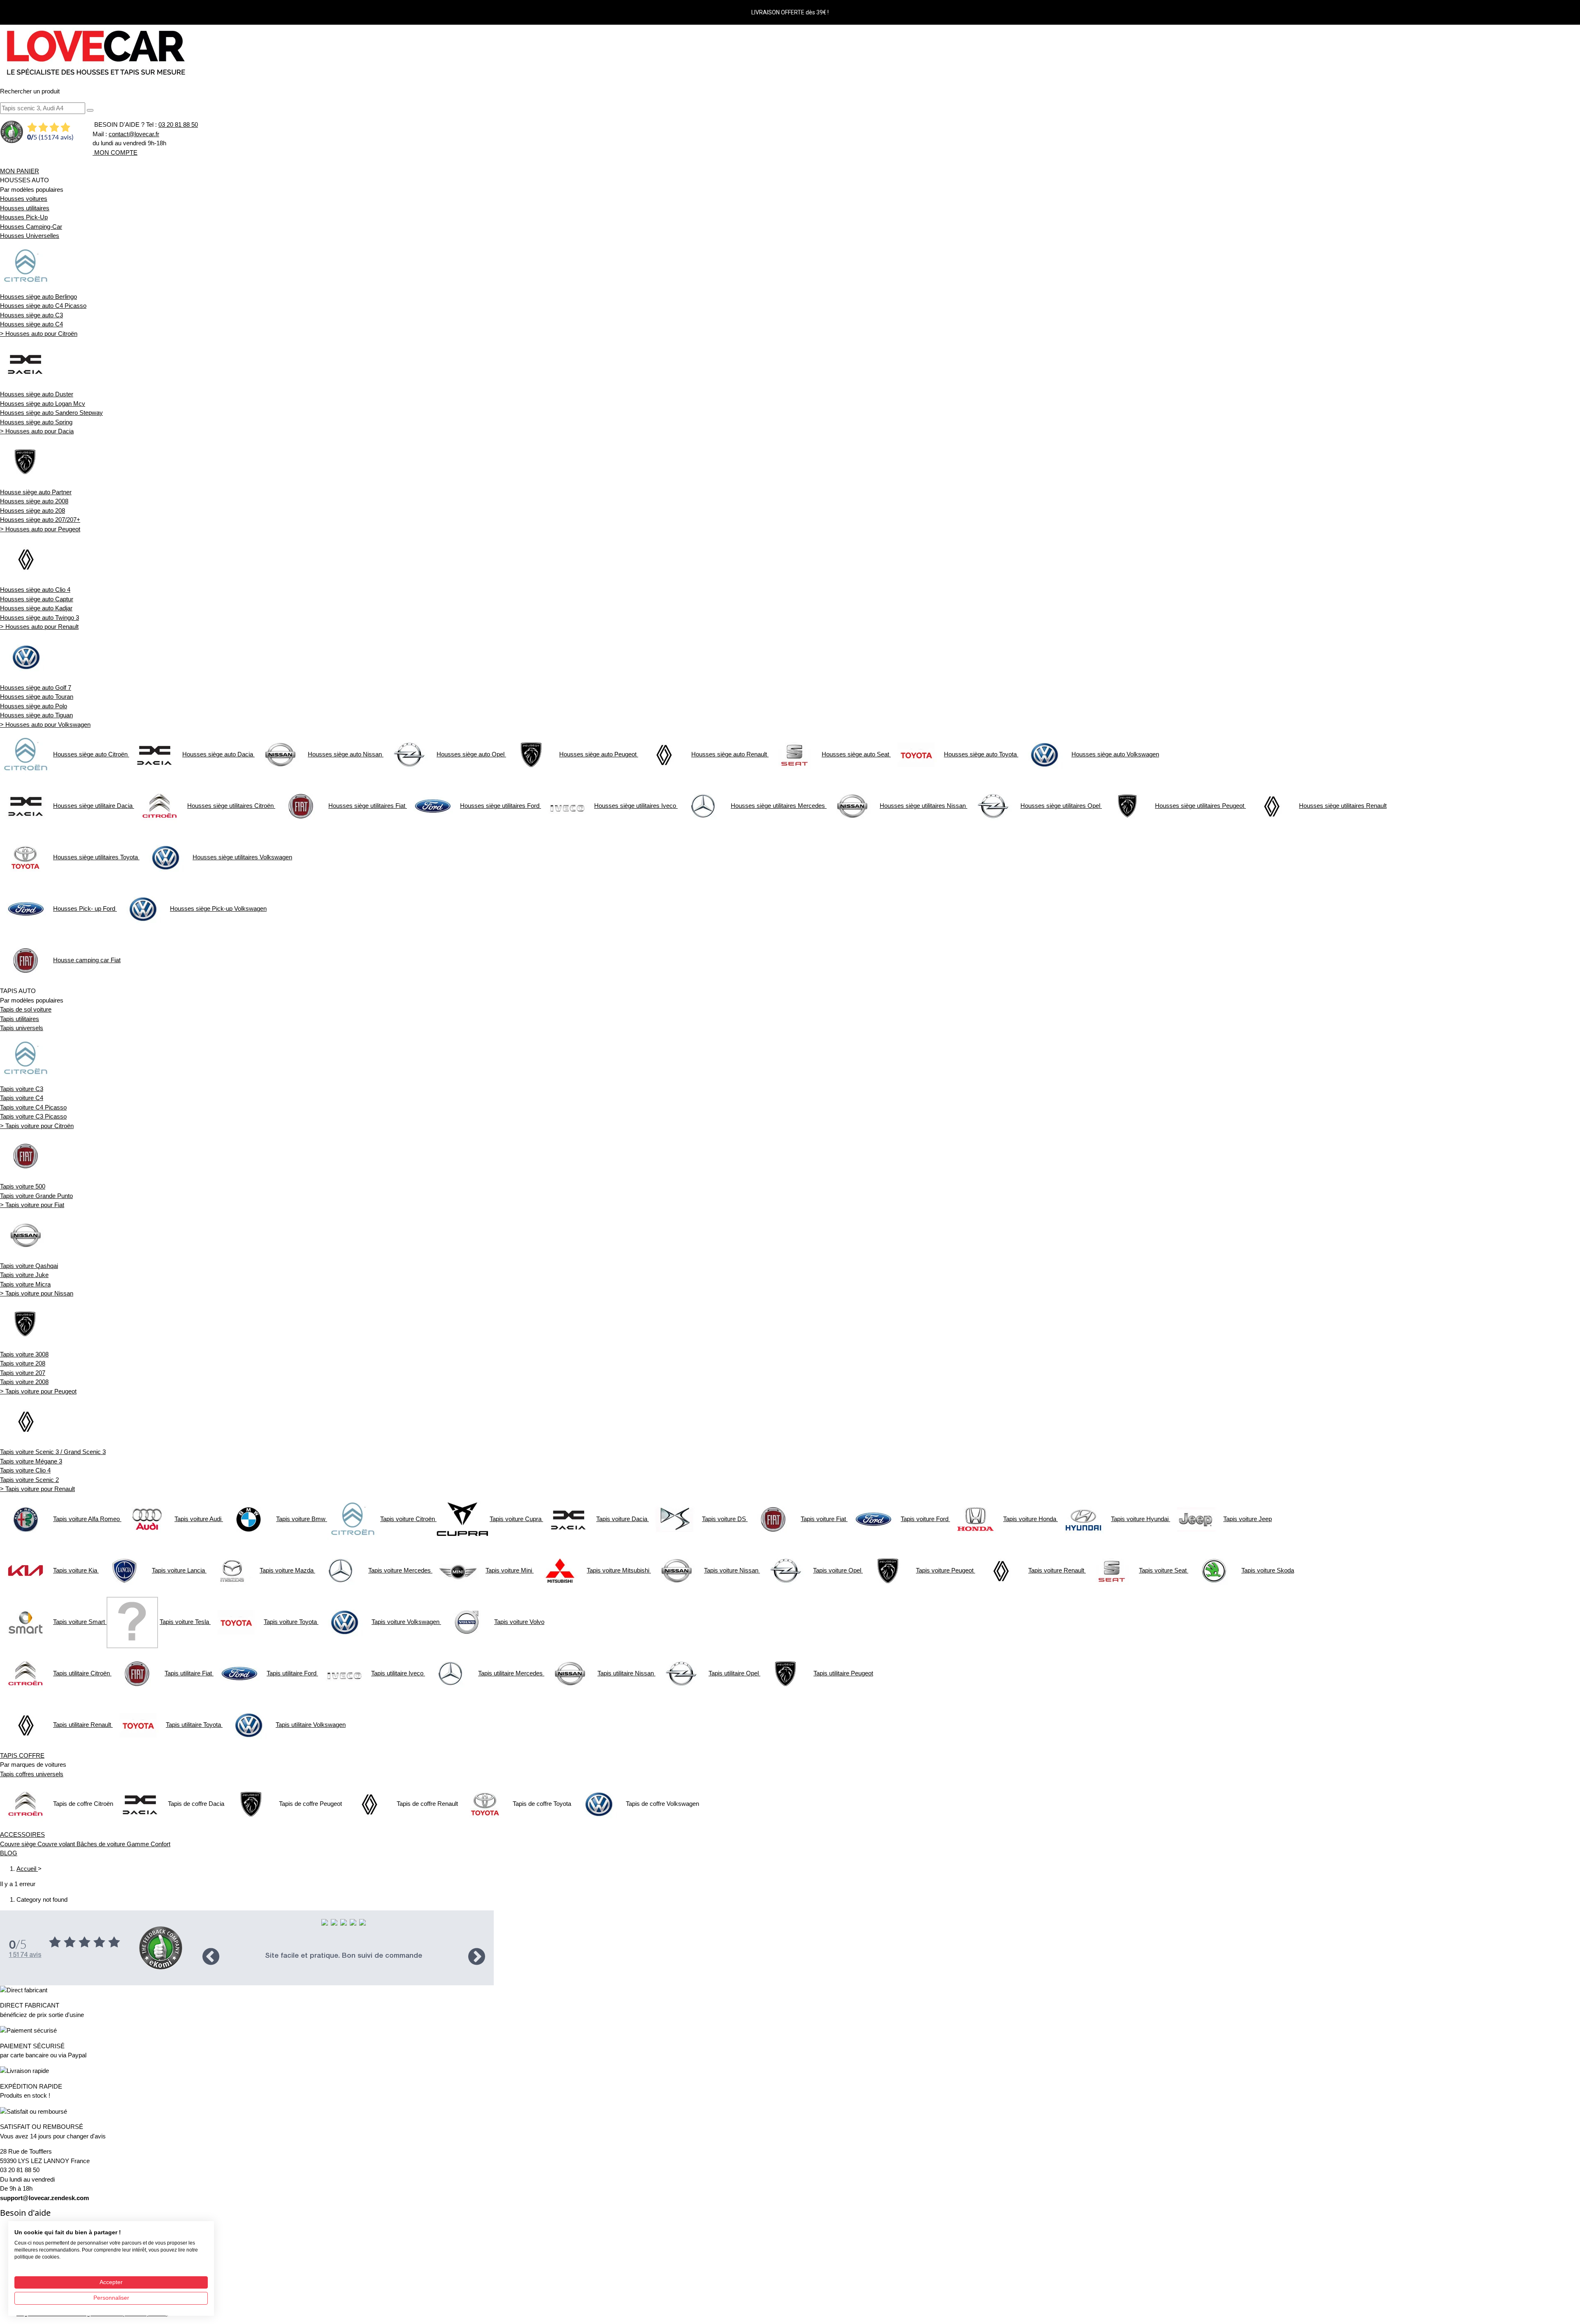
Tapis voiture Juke (24, 1275)
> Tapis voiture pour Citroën (37, 1126)
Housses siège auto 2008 (34, 501)
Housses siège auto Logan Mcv (43, 404)
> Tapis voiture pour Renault (37, 1489)
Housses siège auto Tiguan (36, 715)
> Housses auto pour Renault (39, 627)
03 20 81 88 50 (178, 124)
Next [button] (477, 1956)
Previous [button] (211, 1956)
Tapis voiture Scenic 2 (29, 1480)
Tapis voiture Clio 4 (25, 1470)
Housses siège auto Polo (34, 706)
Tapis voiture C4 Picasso (33, 1107)
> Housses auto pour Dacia (37, 431)
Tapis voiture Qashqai (29, 1266)
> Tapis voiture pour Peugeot (38, 1391)
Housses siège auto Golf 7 (36, 687)
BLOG (9, 1853)
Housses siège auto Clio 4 (35, 590)
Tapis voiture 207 (23, 1373)
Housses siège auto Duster (37, 394)
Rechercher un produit (30, 91)
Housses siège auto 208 (33, 511)
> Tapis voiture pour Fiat (32, 1205)
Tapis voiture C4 (22, 1098)
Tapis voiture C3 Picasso (33, 1116)
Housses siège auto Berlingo (38, 297)
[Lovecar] (95, 52)
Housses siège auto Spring (36, 422)
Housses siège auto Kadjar (36, 608)
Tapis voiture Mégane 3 (31, 1461)
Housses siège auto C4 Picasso (43, 306)
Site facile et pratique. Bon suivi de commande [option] (344, 1956)
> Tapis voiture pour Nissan (37, 1293)
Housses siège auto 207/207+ (40, 520)
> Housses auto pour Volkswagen (45, 725)
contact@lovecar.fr (134, 134)
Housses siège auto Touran (37, 697)
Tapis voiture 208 (23, 1363)
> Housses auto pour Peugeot (40, 529)
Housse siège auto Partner (36, 492)
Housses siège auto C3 (31, 315)
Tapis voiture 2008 (24, 1382)
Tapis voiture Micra (25, 1284)
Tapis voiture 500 (23, 1186)
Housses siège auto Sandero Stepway (51, 413)
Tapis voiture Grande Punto (36, 1196)
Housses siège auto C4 (31, 324)
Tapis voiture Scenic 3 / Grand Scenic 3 (53, 1452)
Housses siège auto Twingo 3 (39, 618)
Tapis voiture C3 (22, 1089)
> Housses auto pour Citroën (39, 334)
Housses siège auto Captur (37, 599)
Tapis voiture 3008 (24, 1354)
